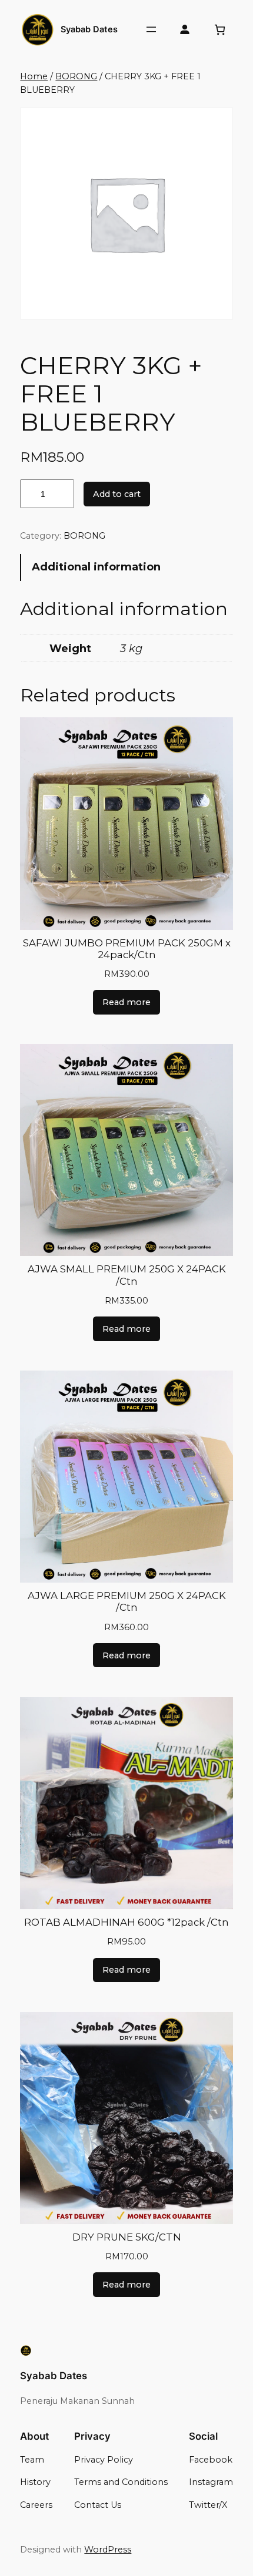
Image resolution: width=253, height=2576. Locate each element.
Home (34, 76)
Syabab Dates (89, 29)
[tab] (126, 567)
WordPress (108, 2550)
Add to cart (117, 494)
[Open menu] (151, 29)
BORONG (76, 76)
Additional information (96, 567)
